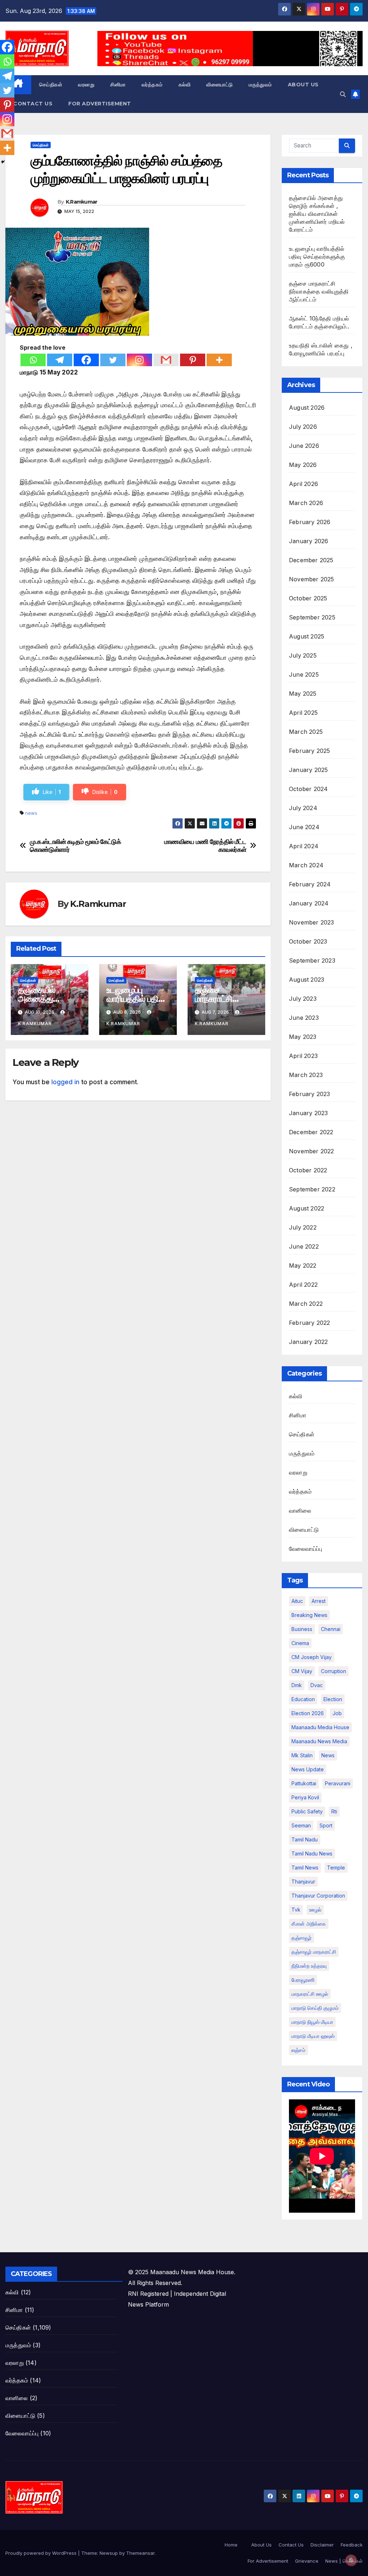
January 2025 (308, 770)
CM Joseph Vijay (312, 1657)
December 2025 (311, 560)
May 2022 (303, 1266)
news (31, 813)
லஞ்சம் (298, 2050)
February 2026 (310, 522)
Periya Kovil (305, 1797)
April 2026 (303, 484)
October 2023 (308, 941)
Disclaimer (322, 2545)
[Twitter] (113, 360)
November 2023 (312, 922)
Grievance (307, 2561)
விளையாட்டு (220, 85)
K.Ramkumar (82, 202)
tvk (296, 1910)
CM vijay (302, 1671)
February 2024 (310, 884)
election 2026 (308, 1713)
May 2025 (303, 694)
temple (336, 1868)
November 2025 (312, 579)
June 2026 (304, 446)
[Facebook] (86, 360)
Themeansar (140, 2553)
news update (308, 1769)
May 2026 (303, 465)
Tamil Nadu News (312, 1853)
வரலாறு (86, 85)
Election (333, 1699)
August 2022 (307, 1208)
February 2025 (310, 751)
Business (302, 1629)
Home (231, 2545)
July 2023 (303, 999)
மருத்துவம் (260, 85)
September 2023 (312, 960)
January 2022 (308, 1342)
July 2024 (303, 808)
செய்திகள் (51, 85)
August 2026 (307, 408)
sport (326, 1825)
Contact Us (33, 104)
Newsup (109, 2553)
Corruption (333, 1671)
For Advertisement (100, 104)
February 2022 (310, 1323)
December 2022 (311, 1132)
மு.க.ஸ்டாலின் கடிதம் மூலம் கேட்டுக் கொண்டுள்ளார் (75, 846)
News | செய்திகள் (344, 2561)
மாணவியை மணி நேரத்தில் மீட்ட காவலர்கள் (205, 846)
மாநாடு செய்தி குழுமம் (315, 2008)
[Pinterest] (193, 360)
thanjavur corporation (318, 1896)
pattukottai (304, 1783)
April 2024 (304, 846)
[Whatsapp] (33, 360)
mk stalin (302, 1755)
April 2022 (303, 1285)
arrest (319, 1601)
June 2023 (304, 1018)
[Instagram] (139, 360)
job (337, 1713)
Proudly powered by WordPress (42, 2553)
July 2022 (303, 1227)
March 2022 (306, 1304)
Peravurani (338, 1783)
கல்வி (185, 85)
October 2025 (308, 598)
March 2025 (306, 732)
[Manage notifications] (351, 2560)
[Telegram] (60, 360)
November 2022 (312, 1151)
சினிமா (118, 85)
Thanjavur (303, 1882)
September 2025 (312, 617)
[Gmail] (166, 360)
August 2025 (307, 636)
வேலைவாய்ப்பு (305, 1549)
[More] (219, 360)
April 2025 (303, 713)
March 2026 (306, 503)
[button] (343, 94)
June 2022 (304, 1246)
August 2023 (307, 980)
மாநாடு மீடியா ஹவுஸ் (313, 2036)
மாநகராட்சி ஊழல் (310, 1994)
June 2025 (304, 674)
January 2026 (309, 541)
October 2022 (308, 1170)
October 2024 (308, 789)
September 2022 (312, 1189)
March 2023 (306, 1075)
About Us (303, 85)
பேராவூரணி (303, 1980)
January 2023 (308, 1113)
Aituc (297, 1601)
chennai (331, 1629)
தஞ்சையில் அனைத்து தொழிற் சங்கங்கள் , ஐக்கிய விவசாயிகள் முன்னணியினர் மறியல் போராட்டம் (317, 214)
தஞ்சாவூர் (302, 1938)
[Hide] (3, 162)
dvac (317, 1685)
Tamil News (305, 1868)
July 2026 (303, 427)
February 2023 (310, 1094)
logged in (65, 1082)
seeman (301, 1825)
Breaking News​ (309, 1615)
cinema (300, 1643)
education (303, 1699)
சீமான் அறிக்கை (309, 1924)
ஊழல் (315, 1910)
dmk (297, 1685)
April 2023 (303, 1056)
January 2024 (309, 903)
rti (334, 1811)
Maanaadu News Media (319, 1741)
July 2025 (303, 655)
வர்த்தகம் (152, 85)
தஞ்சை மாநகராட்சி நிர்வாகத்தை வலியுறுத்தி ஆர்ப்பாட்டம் (319, 291)
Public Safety (307, 1811)
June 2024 (304, 827)
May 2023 (303, 1037)
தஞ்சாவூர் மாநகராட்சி (314, 1952)
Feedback (352, 2545)
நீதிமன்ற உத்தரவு (309, 1966)
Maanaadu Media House (320, 1727)
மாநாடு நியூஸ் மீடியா (312, 2022)
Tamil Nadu (305, 1839)
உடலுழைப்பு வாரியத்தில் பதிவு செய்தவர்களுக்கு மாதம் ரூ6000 (317, 256)
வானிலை (300, 1510)
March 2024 (306, 865)
